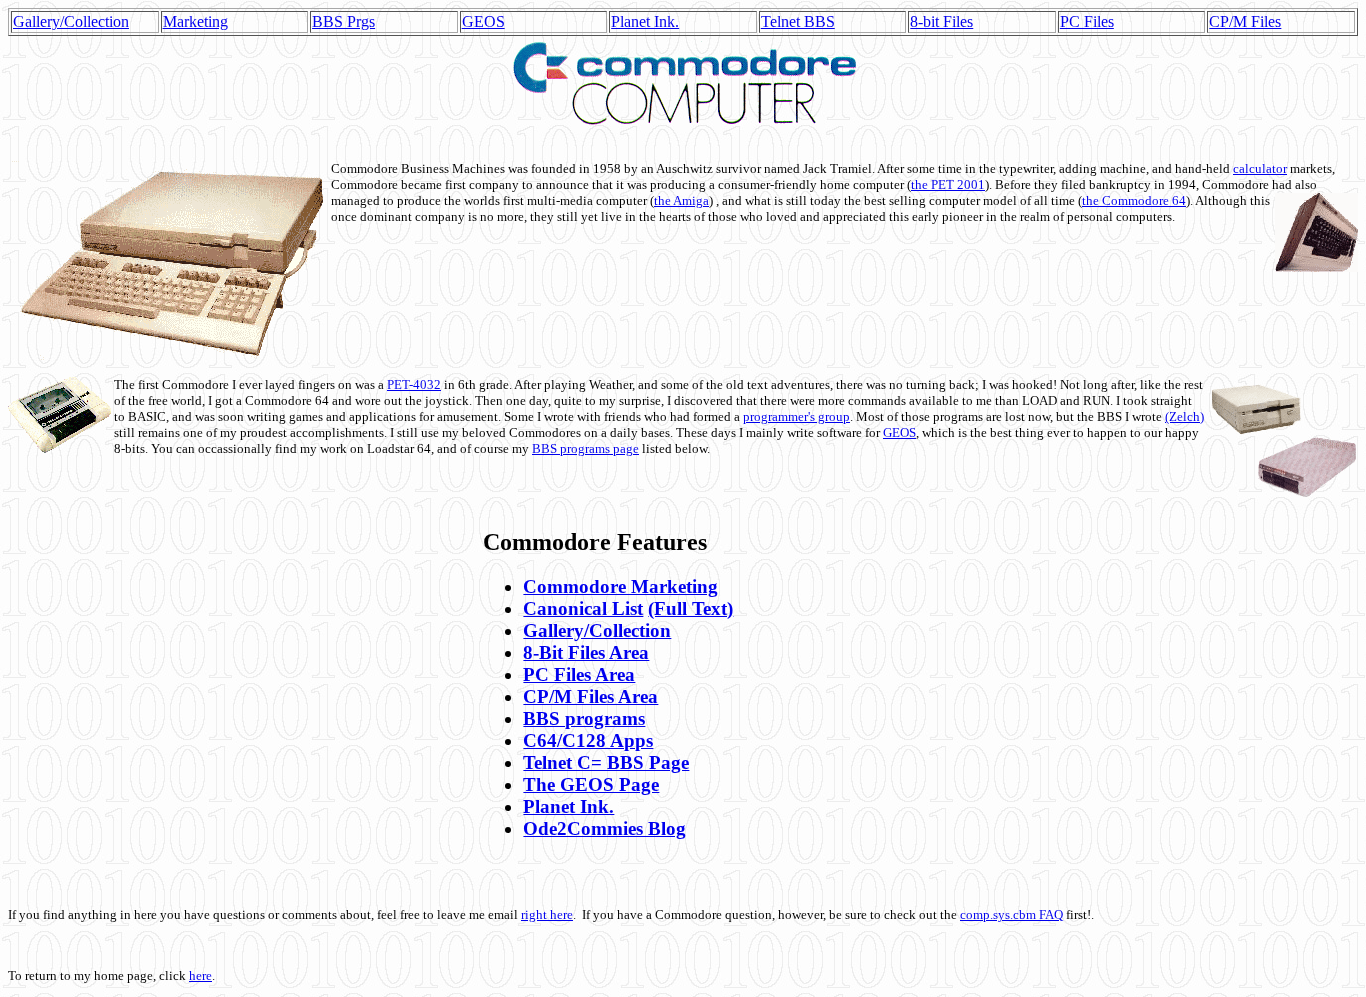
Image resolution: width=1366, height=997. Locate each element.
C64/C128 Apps (588, 740)
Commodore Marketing (620, 586)
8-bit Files (941, 21)
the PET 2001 (948, 184)
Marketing (195, 21)
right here (547, 914)
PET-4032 (414, 384)
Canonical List (583, 608)
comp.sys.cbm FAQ (1011, 914)
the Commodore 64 (1134, 200)
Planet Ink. (645, 21)
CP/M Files (1245, 21)
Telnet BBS (798, 21)
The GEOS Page (591, 784)
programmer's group (796, 416)
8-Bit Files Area (586, 652)
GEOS (483, 21)
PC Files (1087, 21)
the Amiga (681, 200)
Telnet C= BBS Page (606, 762)
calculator (1260, 168)
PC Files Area (579, 674)
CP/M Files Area (590, 696)
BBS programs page (585, 448)
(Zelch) (1184, 416)
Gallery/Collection (71, 21)
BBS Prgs (343, 21)
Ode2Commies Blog (604, 828)
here (200, 975)
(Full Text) (690, 608)
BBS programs (584, 718)
